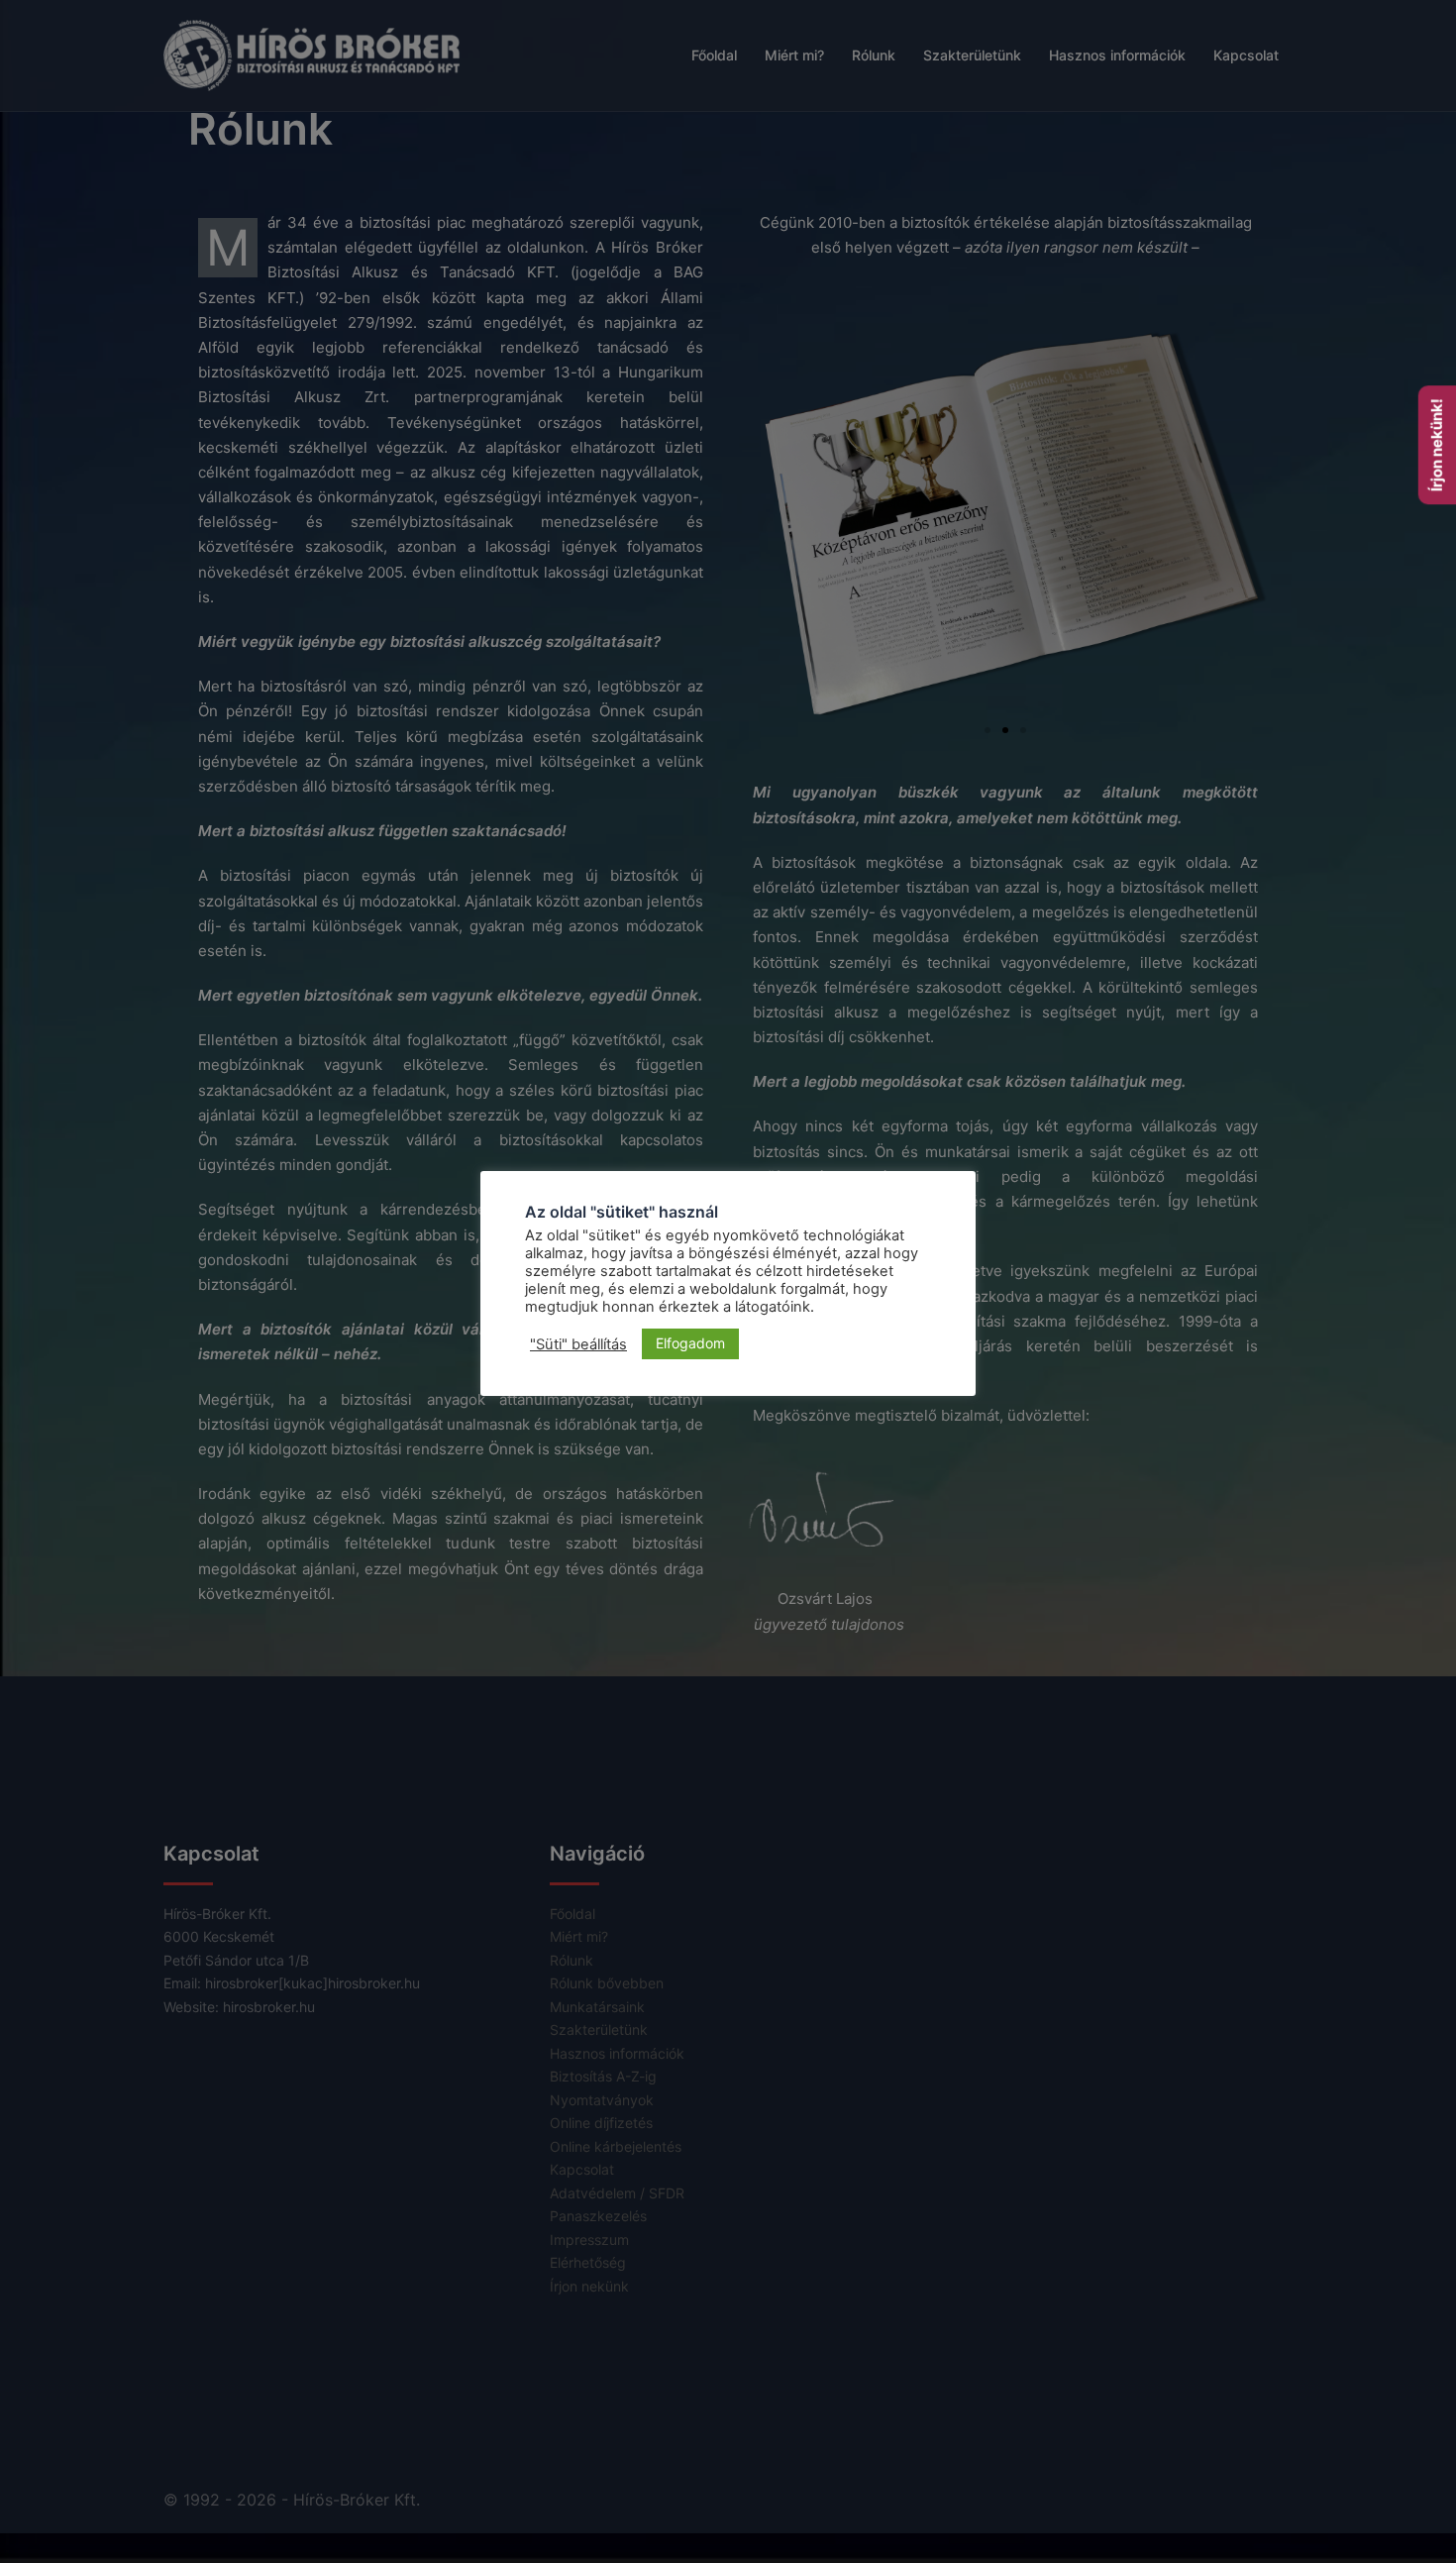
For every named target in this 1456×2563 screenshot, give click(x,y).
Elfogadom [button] (690, 1343)
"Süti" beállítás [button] (578, 1344)
